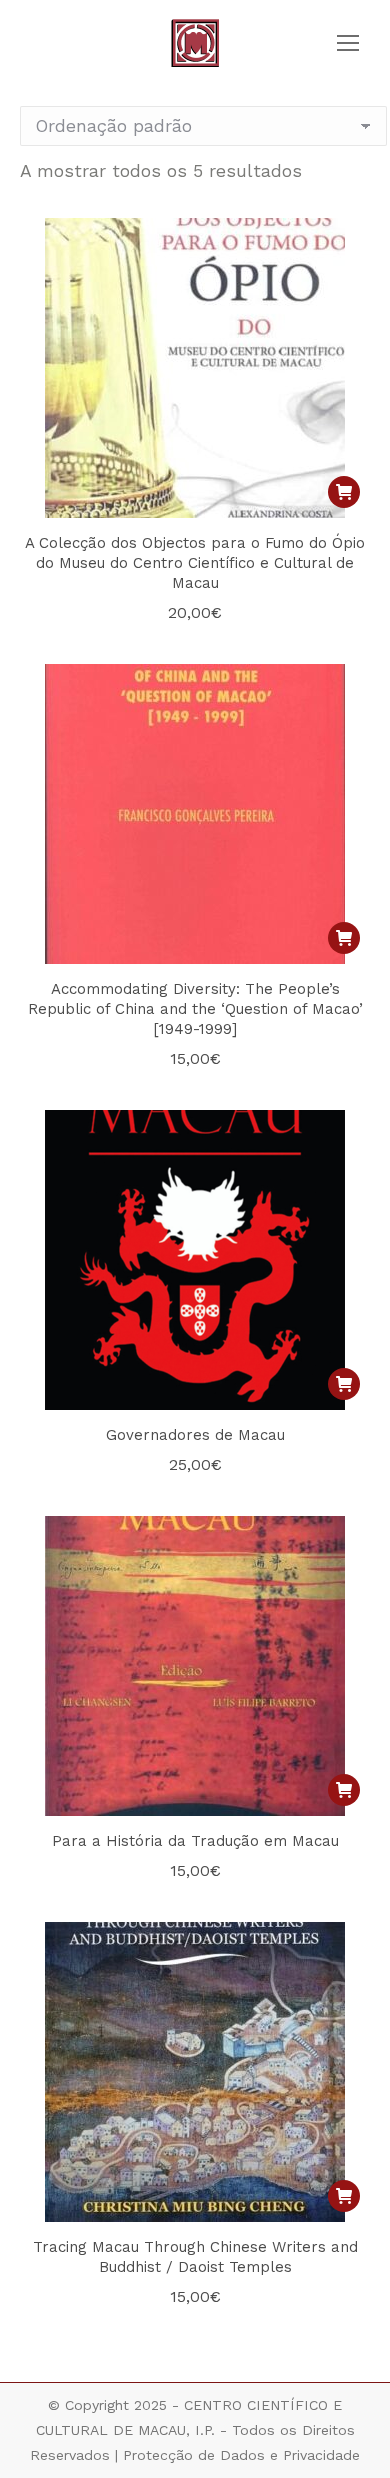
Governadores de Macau (195, 1435)
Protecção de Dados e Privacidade (241, 2455)
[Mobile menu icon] (348, 43)
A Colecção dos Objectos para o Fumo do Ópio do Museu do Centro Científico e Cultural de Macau (195, 563)
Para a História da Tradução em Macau (195, 1841)
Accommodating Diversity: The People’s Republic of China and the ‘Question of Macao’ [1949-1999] (195, 1009)
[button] (344, 492)
